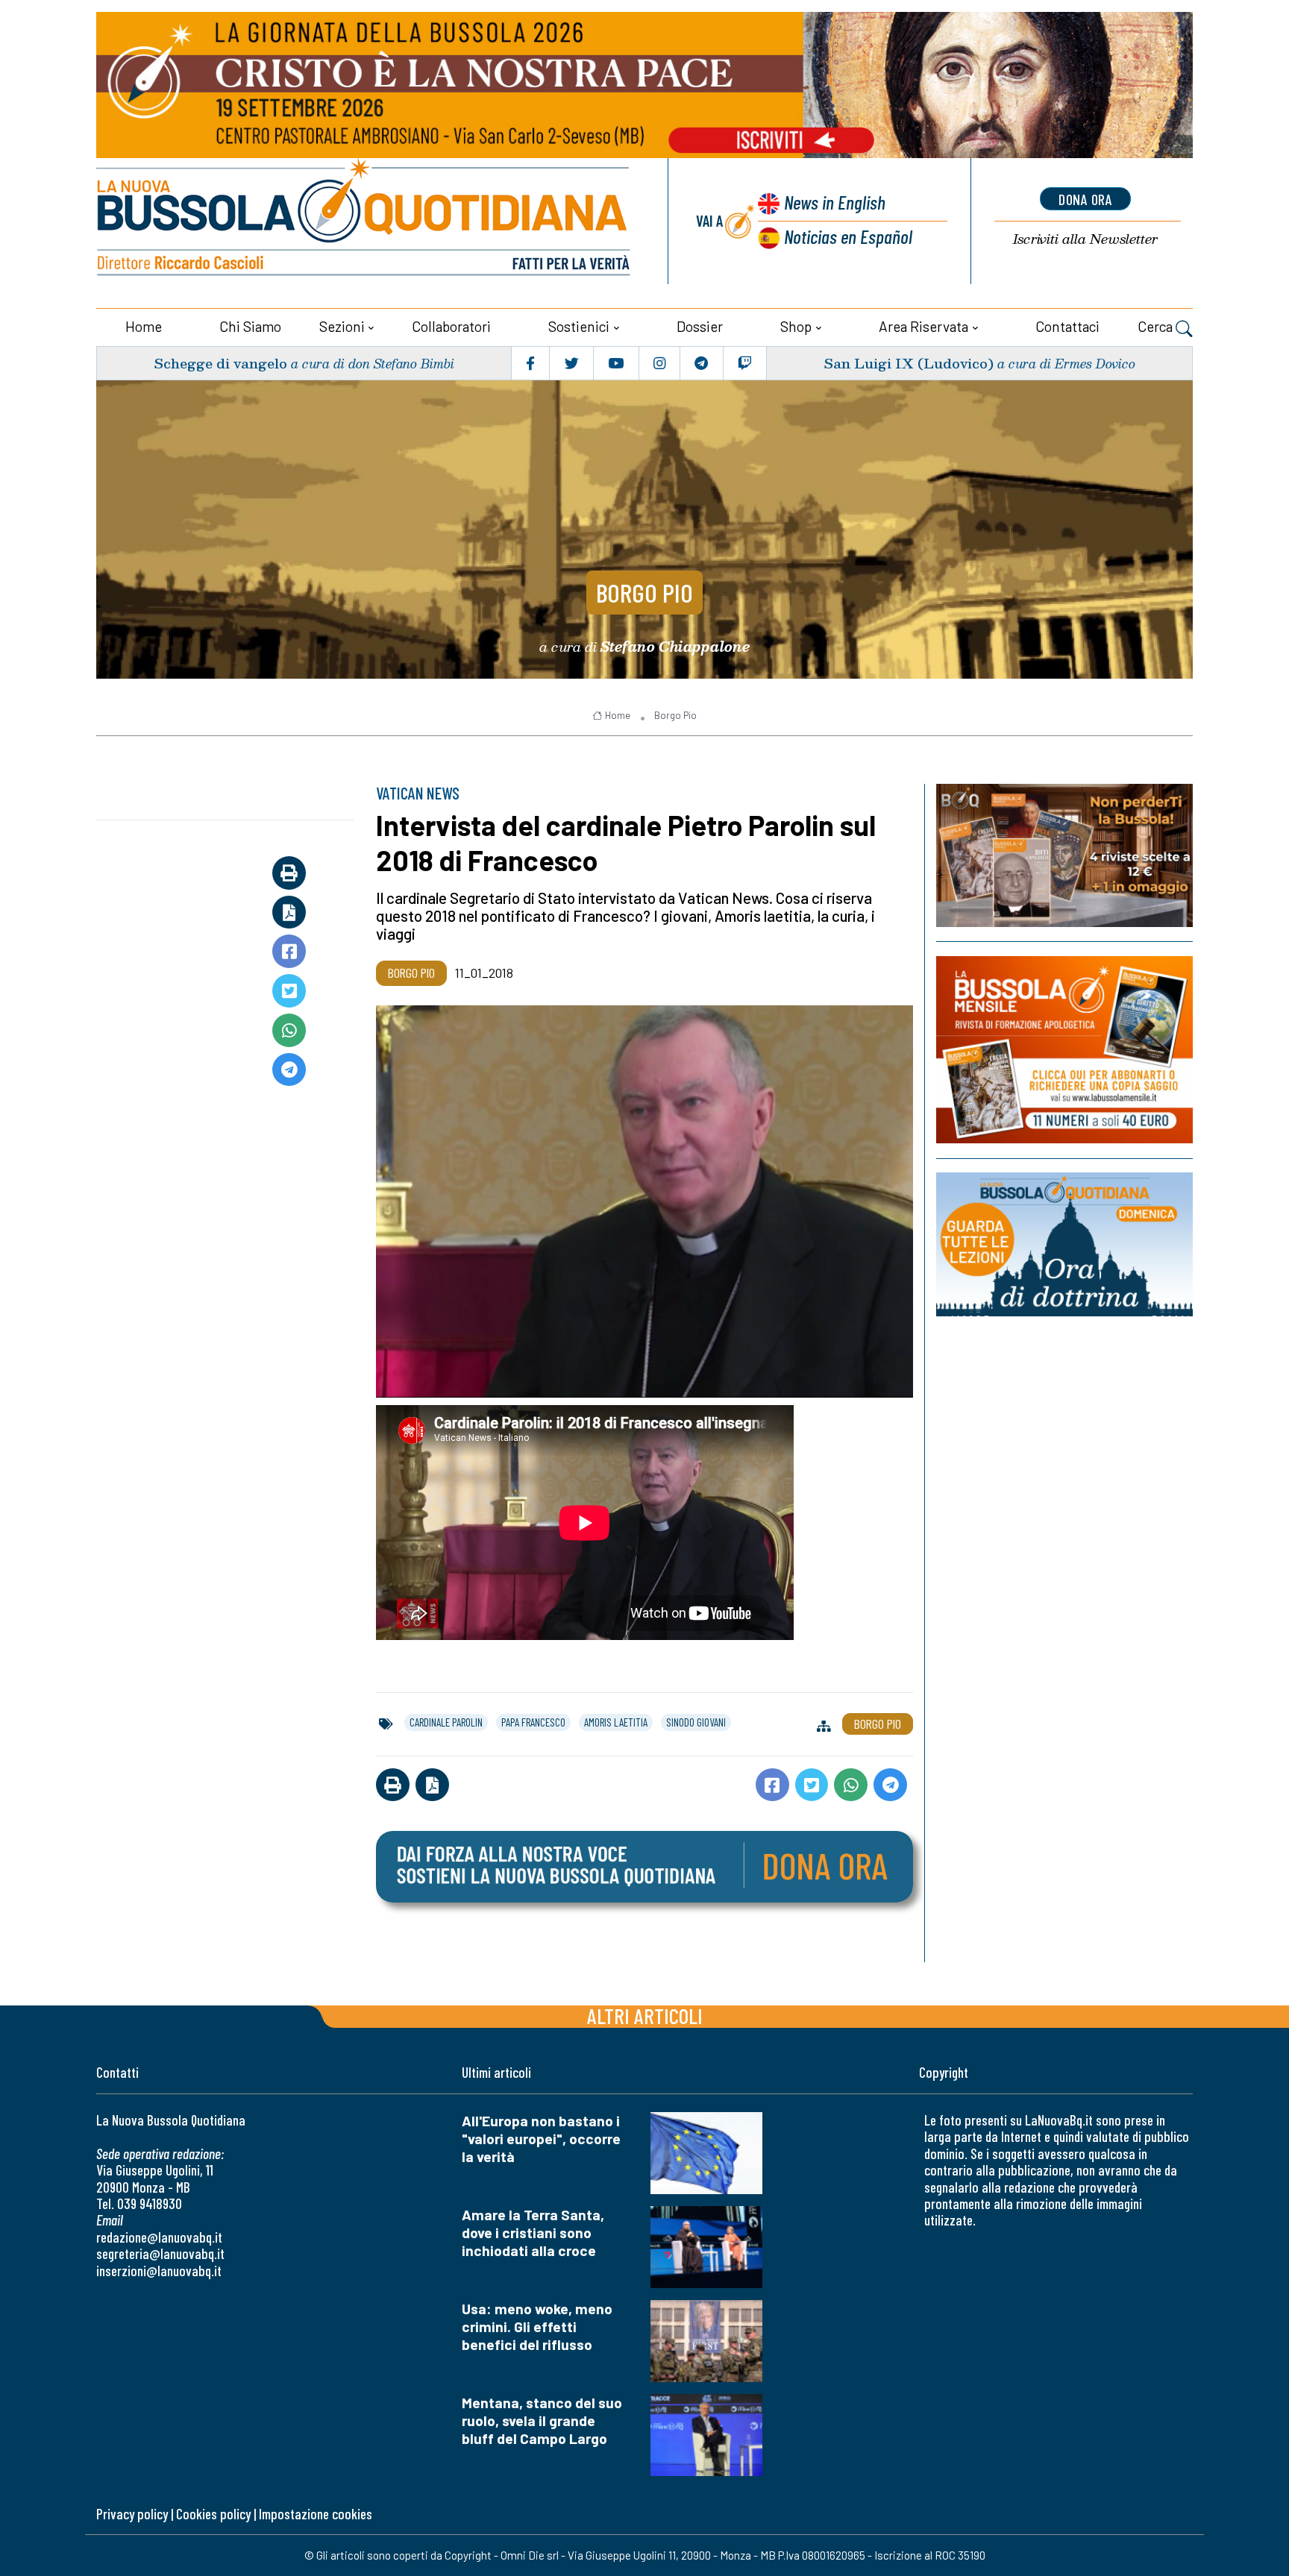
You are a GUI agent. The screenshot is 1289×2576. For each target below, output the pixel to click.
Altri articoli (645, 2016)
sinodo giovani (696, 1722)
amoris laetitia (616, 1722)
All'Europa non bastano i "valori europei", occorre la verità (541, 2139)
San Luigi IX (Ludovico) (909, 363)
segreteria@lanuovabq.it (160, 2253)
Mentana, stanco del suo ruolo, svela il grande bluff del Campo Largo (542, 2421)
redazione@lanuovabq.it (159, 2237)
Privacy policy (132, 2514)
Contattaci (1067, 326)
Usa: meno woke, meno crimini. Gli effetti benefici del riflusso (537, 2327)
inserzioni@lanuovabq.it (159, 2271)
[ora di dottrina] (1064, 1244)
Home (144, 326)
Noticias (848, 236)
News (835, 202)
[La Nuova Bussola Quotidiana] (365, 221)
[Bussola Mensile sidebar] (1064, 1050)
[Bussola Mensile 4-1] (1064, 855)
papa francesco (533, 1722)
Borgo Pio (644, 592)
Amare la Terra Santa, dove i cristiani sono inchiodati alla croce (533, 2233)
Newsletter (1085, 239)
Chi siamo (250, 326)
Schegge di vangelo (220, 363)
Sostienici (579, 326)
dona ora (1085, 199)
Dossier (700, 326)
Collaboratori (451, 326)
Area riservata (923, 326)
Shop (796, 326)
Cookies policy (213, 2514)
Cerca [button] (1157, 326)
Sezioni (342, 326)
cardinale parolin (446, 1722)
